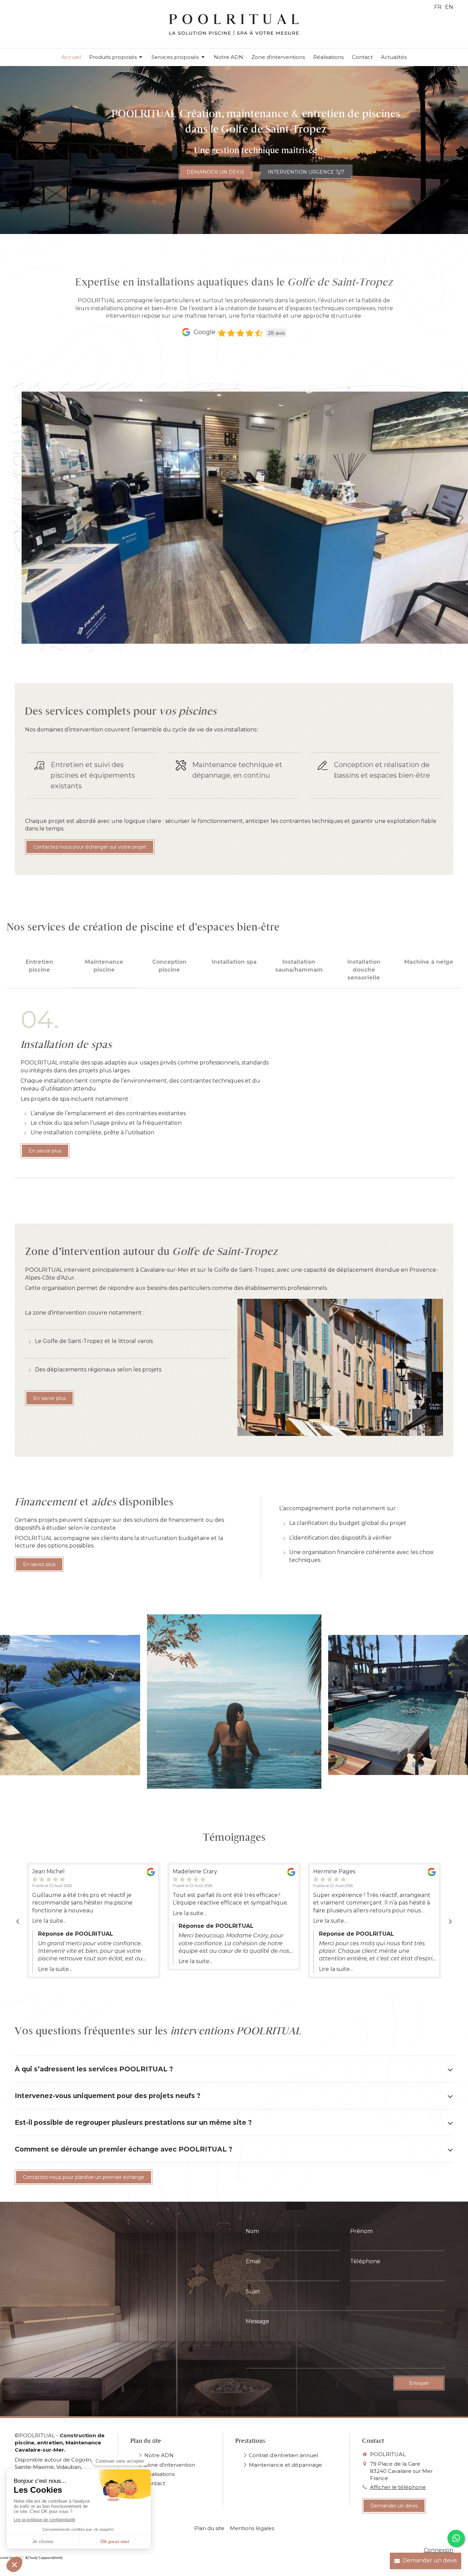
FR (438, 7)
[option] (94, 1921)
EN (449, 7)
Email (253, 2261)
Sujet (253, 2291)
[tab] (39, 970)
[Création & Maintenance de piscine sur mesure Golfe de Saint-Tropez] (70, 1705)
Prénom (361, 2231)
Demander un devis (430, 2560)
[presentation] (39, 970)
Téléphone (365, 2261)
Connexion (439, 2550)
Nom (252, 2231)
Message (257, 2321)
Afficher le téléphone (398, 2487)
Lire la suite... (49, 1921)
